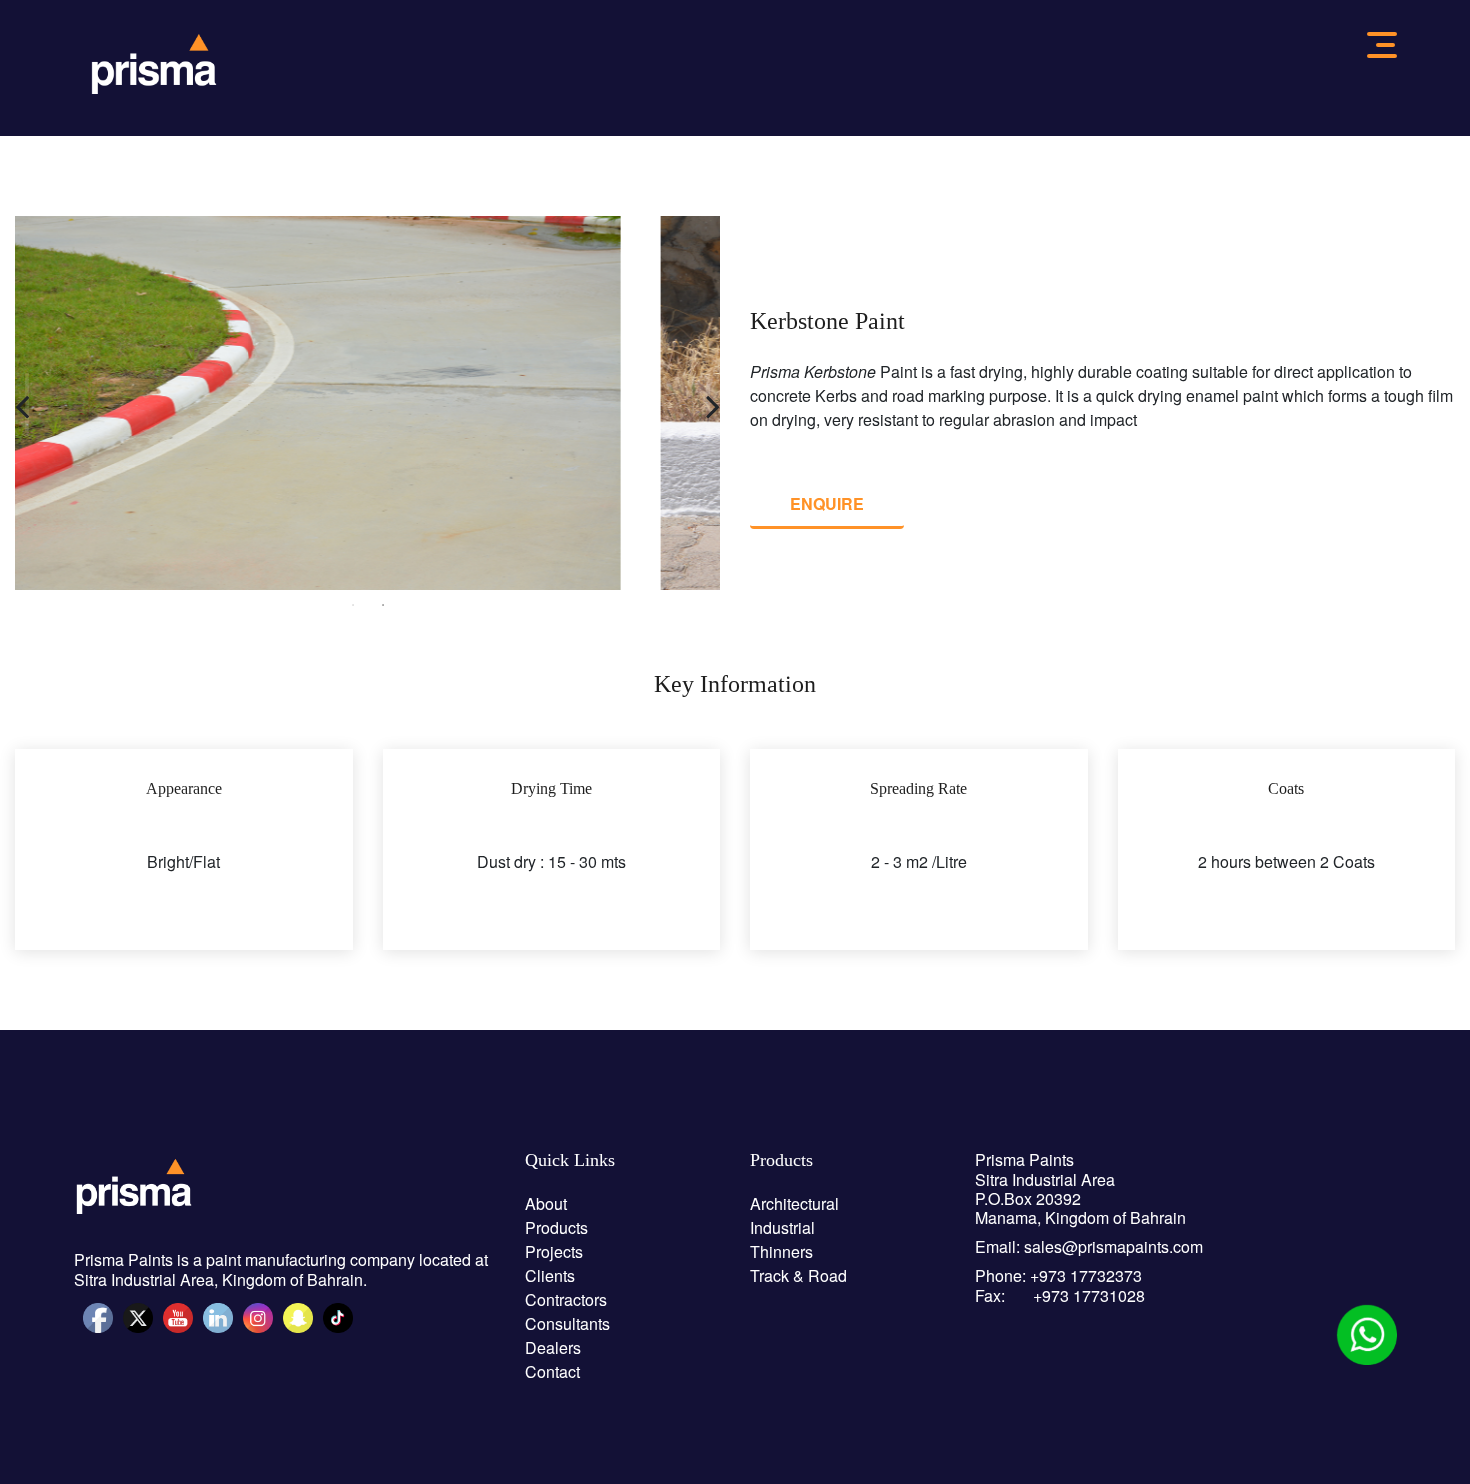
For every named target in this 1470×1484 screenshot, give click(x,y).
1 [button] (353, 605)
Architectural (794, 1203)
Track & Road (798, 1275)
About (546, 1203)
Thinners (781, 1251)
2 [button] (383, 605)
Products (556, 1227)
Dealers (553, 1347)
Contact (552, 1371)
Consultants (567, 1323)
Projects (554, 1251)
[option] (367, 403)
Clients (550, 1275)
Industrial (782, 1227)
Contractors (566, 1299)
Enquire (827, 503)
